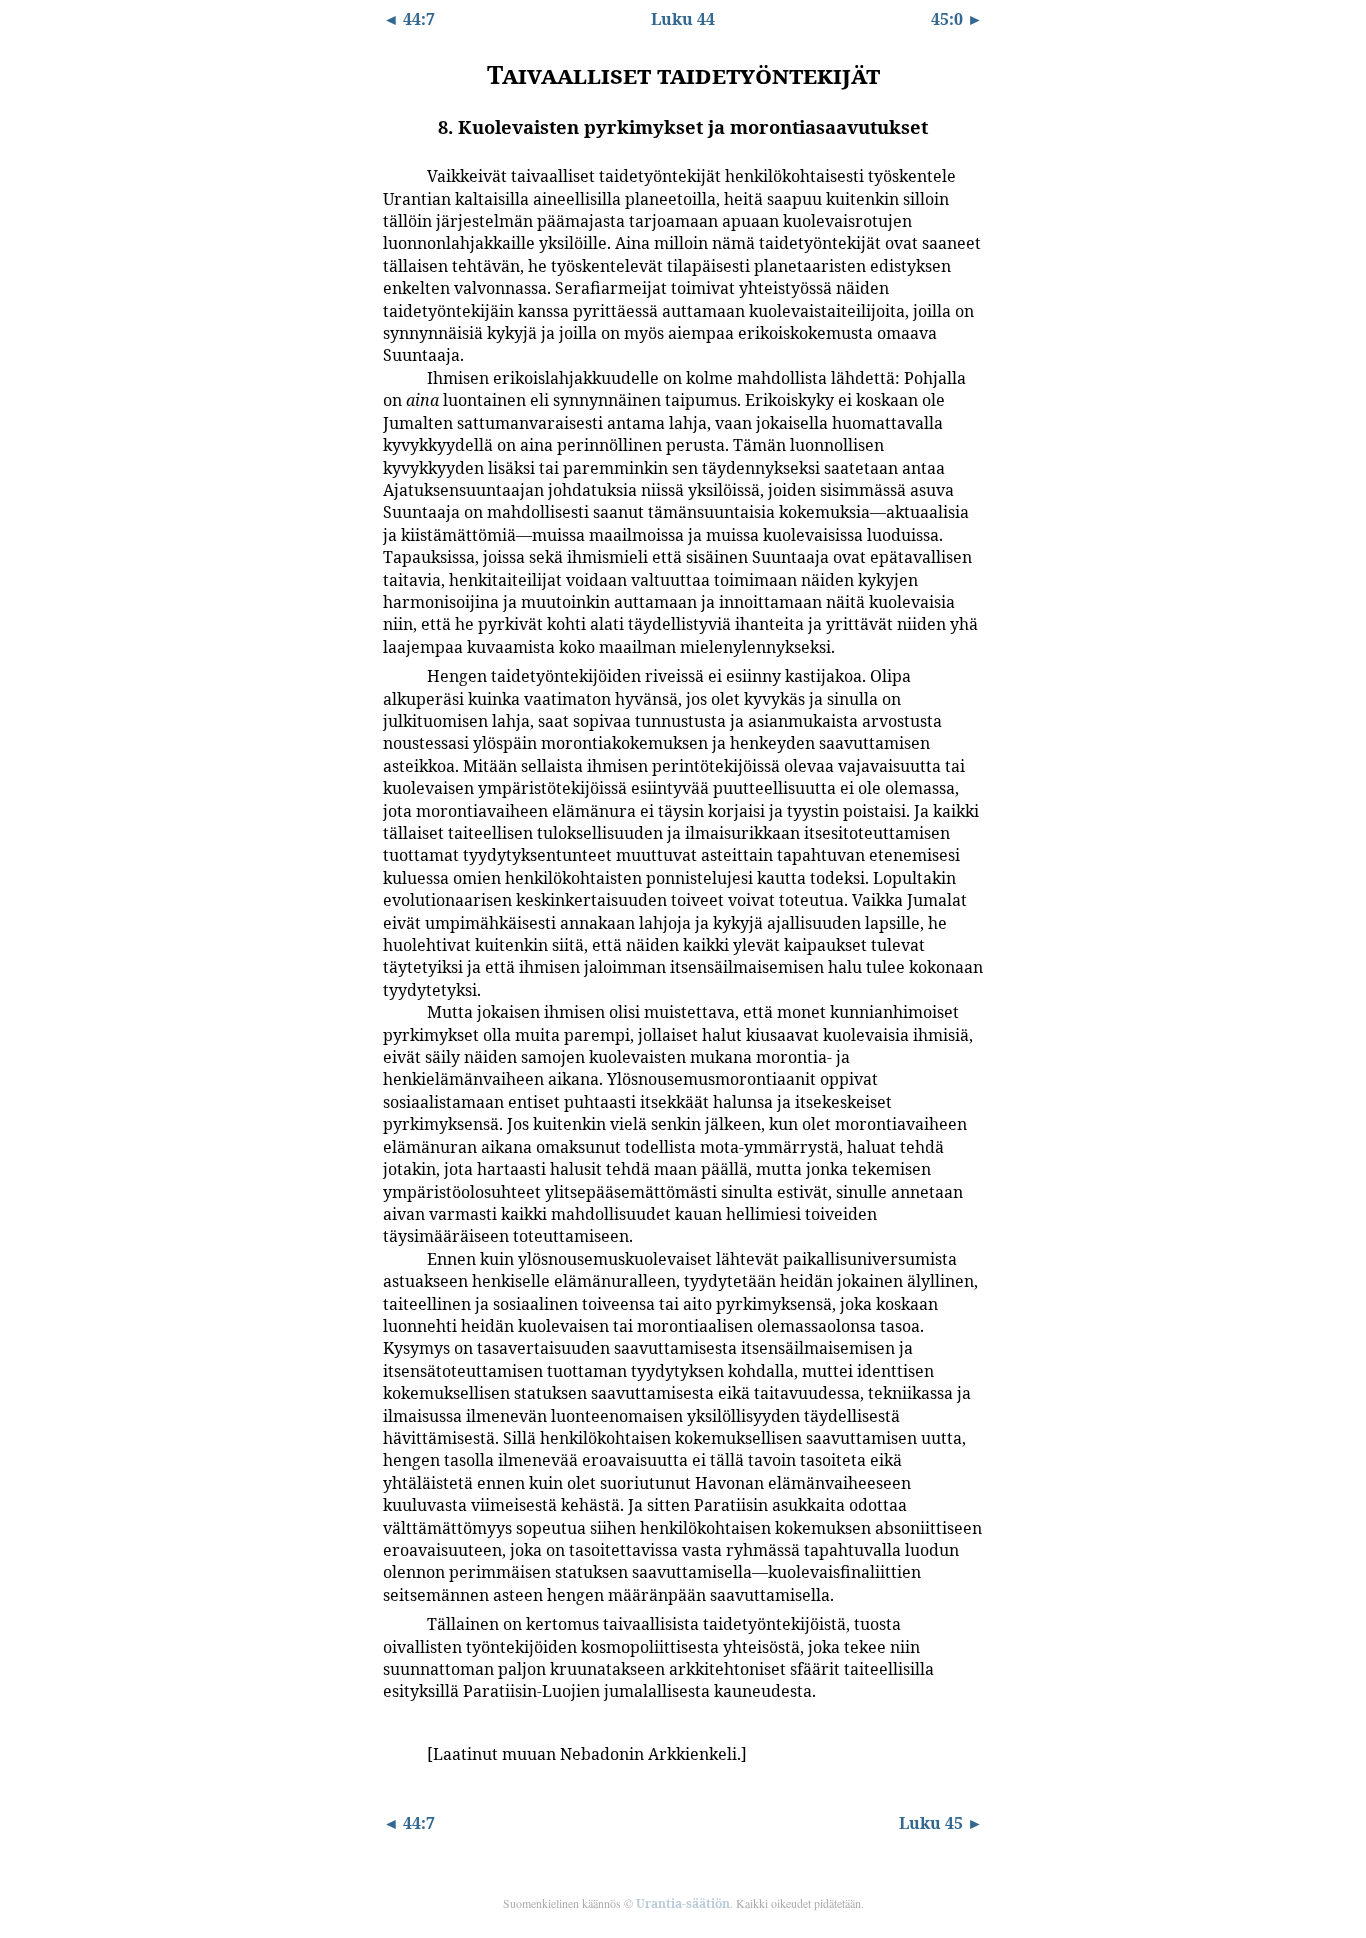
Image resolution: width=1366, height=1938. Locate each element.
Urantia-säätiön (683, 1903)
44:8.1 (398, 175)
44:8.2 (398, 377)
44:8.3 (398, 675)
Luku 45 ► (941, 1823)
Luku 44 (683, 19)
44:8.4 (398, 1011)
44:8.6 (398, 1623)
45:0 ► (957, 19)
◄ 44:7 (409, 19)
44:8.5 (398, 1258)
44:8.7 (398, 1753)
